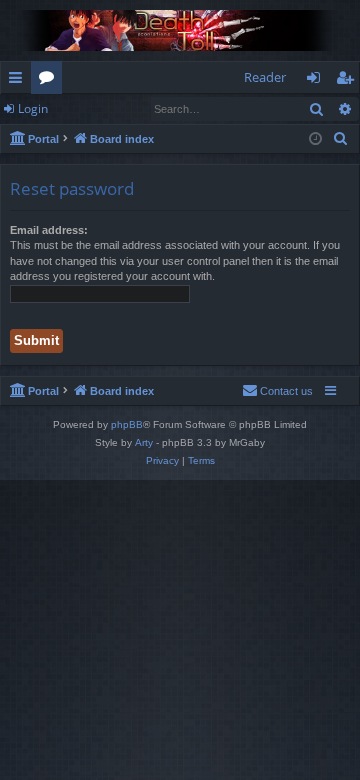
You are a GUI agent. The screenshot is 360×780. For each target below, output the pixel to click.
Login (33, 108)
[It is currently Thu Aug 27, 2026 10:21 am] (315, 139)
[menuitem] (341, 139)
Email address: (49, 230)
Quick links (19, 81)
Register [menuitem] (349, 81)
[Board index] (180, 30)
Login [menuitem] (317, 81)
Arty (144, 442)
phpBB (127, 424)
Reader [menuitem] (265, 77)
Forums (50, 81)
